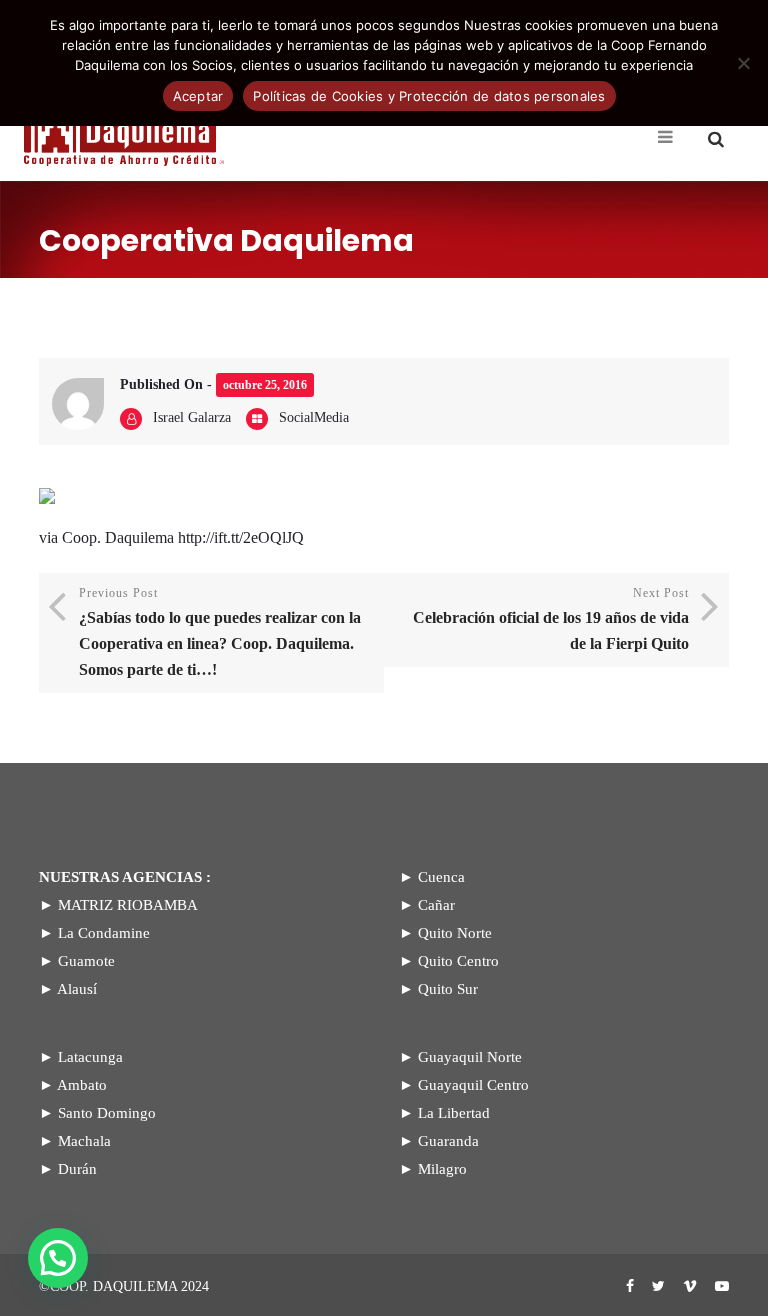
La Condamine (104, 933)
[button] (58, 1258)
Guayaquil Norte (470, 1057)
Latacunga (90, 1057)
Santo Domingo (107, 1113)
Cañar (436, 905)
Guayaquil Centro (473, 1085)
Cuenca (441, 877)
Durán (77, 1169)
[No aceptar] (743, 63)
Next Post (551, 619)
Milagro (442, 1169)
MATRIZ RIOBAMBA (128, 905)
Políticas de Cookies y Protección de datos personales (429, 96)
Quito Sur (448, 989)
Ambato (82, 1085)
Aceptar (198, 96)
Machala (84, 1141)
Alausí (77, 989)
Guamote (86, 961)
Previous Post (220, 632)
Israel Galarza (192, 417)
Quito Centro (458, 961)
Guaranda (448, 1141)
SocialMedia (314, 417)
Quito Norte (455, 933)
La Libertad (454, 1113)
